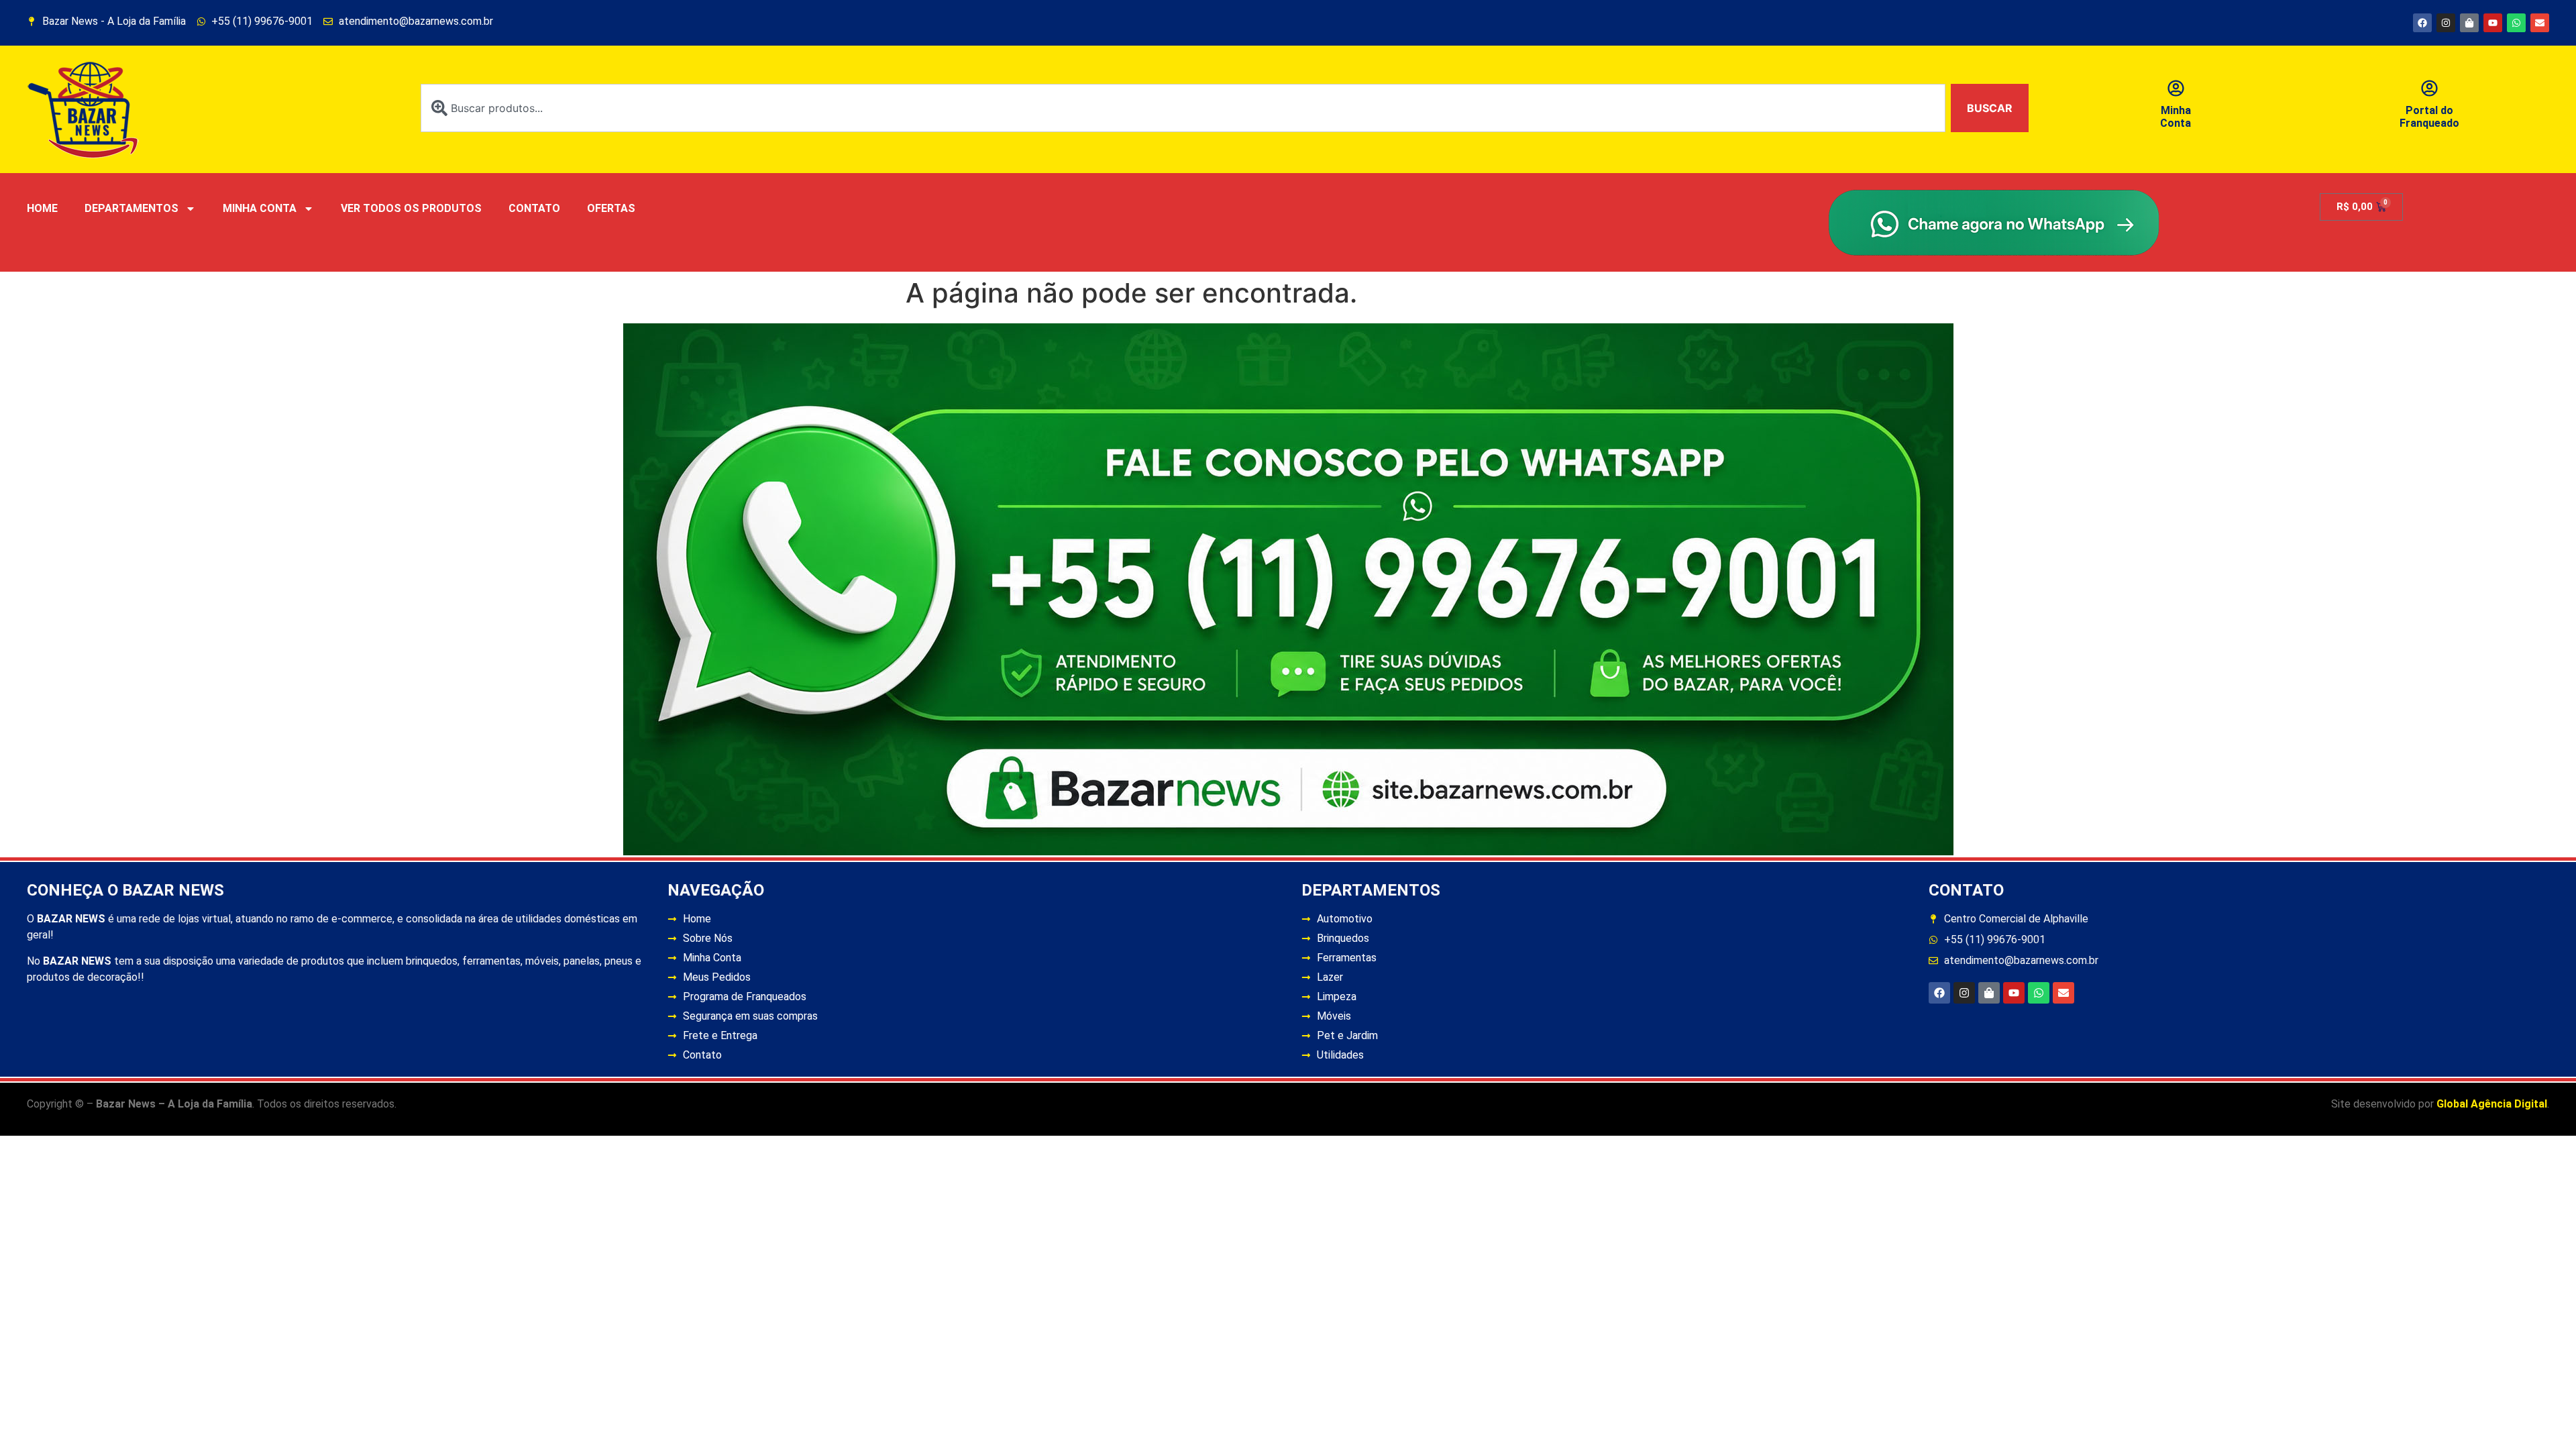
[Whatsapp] (2516, 23)
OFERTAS (611, 208)
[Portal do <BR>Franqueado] (2429, 88)
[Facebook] (2422, 23)
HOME (42, 208)
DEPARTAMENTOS (131, 208)
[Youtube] (2493, 23)
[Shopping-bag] (2469, 23)
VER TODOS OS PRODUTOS (411, 208)
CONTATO (534, 208)
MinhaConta (2176, 117)
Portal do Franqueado (2429, 117)
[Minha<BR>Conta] (2176, 88)
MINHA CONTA (260, 208)
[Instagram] (2446, 23)
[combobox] (1183, 108)
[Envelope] (2540, 23)
